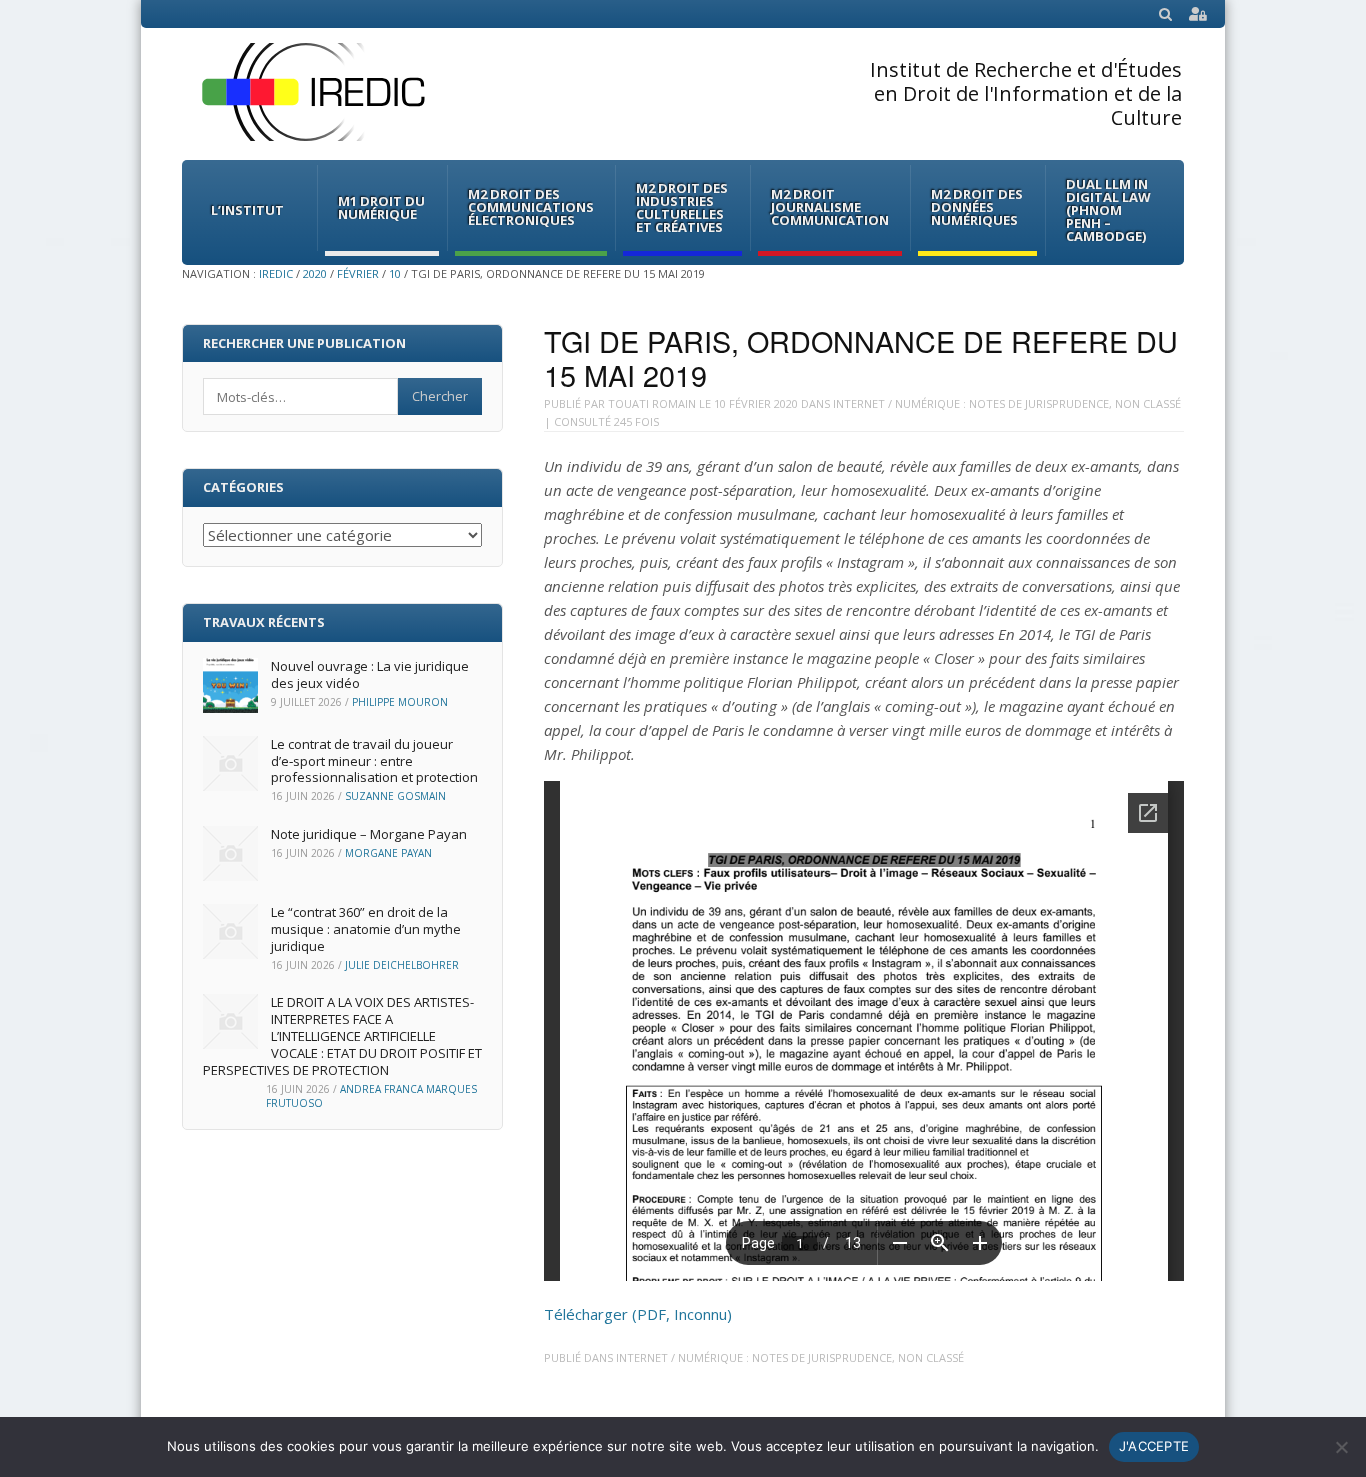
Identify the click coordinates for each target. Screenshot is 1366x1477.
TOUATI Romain (652, 403)
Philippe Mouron (400, 702)
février (358, 273)
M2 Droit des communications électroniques (531, 207)
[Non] (1341, 1447)
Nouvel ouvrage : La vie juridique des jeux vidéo (370, 674)
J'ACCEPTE (1154, 1446)
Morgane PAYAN (388, 853)
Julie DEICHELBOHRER (402, 965)
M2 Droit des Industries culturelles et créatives (682, 207)
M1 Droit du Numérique (381, 207)
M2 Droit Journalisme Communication (830, 207)
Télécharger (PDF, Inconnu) (638, 1314)
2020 (315, 273)
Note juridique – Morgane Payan (369, 834)
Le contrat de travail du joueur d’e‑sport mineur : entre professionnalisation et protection (374, 761)
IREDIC (276, 273)
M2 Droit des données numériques (977, 207)
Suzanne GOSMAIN (395, 796)
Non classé (1148, 403)
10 (395, 273)
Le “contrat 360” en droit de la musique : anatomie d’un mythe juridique (366, 929)
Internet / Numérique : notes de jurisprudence (971, 403)
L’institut (247, 210)
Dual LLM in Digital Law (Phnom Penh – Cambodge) (1108, 210)
